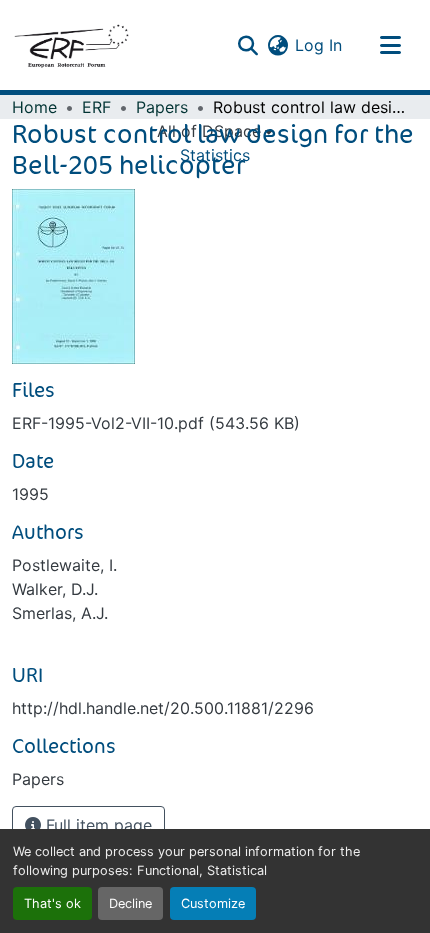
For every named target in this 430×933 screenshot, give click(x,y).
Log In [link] (318, 45)
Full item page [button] (96, 825)
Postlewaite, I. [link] (64, 565)
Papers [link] (162, 107)
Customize (213, 903)
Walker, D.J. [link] (55, 589)
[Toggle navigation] (390, 45)
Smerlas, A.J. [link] (60, 613)
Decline (130, 903)
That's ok (52, 903)
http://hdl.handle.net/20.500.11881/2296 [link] (163, 708)
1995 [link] (30, 494)
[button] (71, 45)
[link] (215, 423)
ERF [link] (96, 107)
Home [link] (34, 107)
